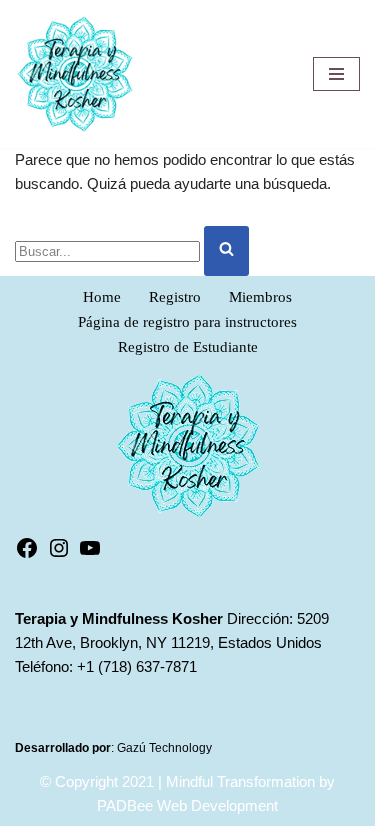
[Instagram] (59, 554)
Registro (175, 297)
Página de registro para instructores (187, 322)
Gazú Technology (164, 748)
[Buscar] (226, 251)
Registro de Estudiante (188, 347)
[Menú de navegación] (336, 74)
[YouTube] (90, 554)
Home (102, 297)
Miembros (260, 297)
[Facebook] (27, 554)
